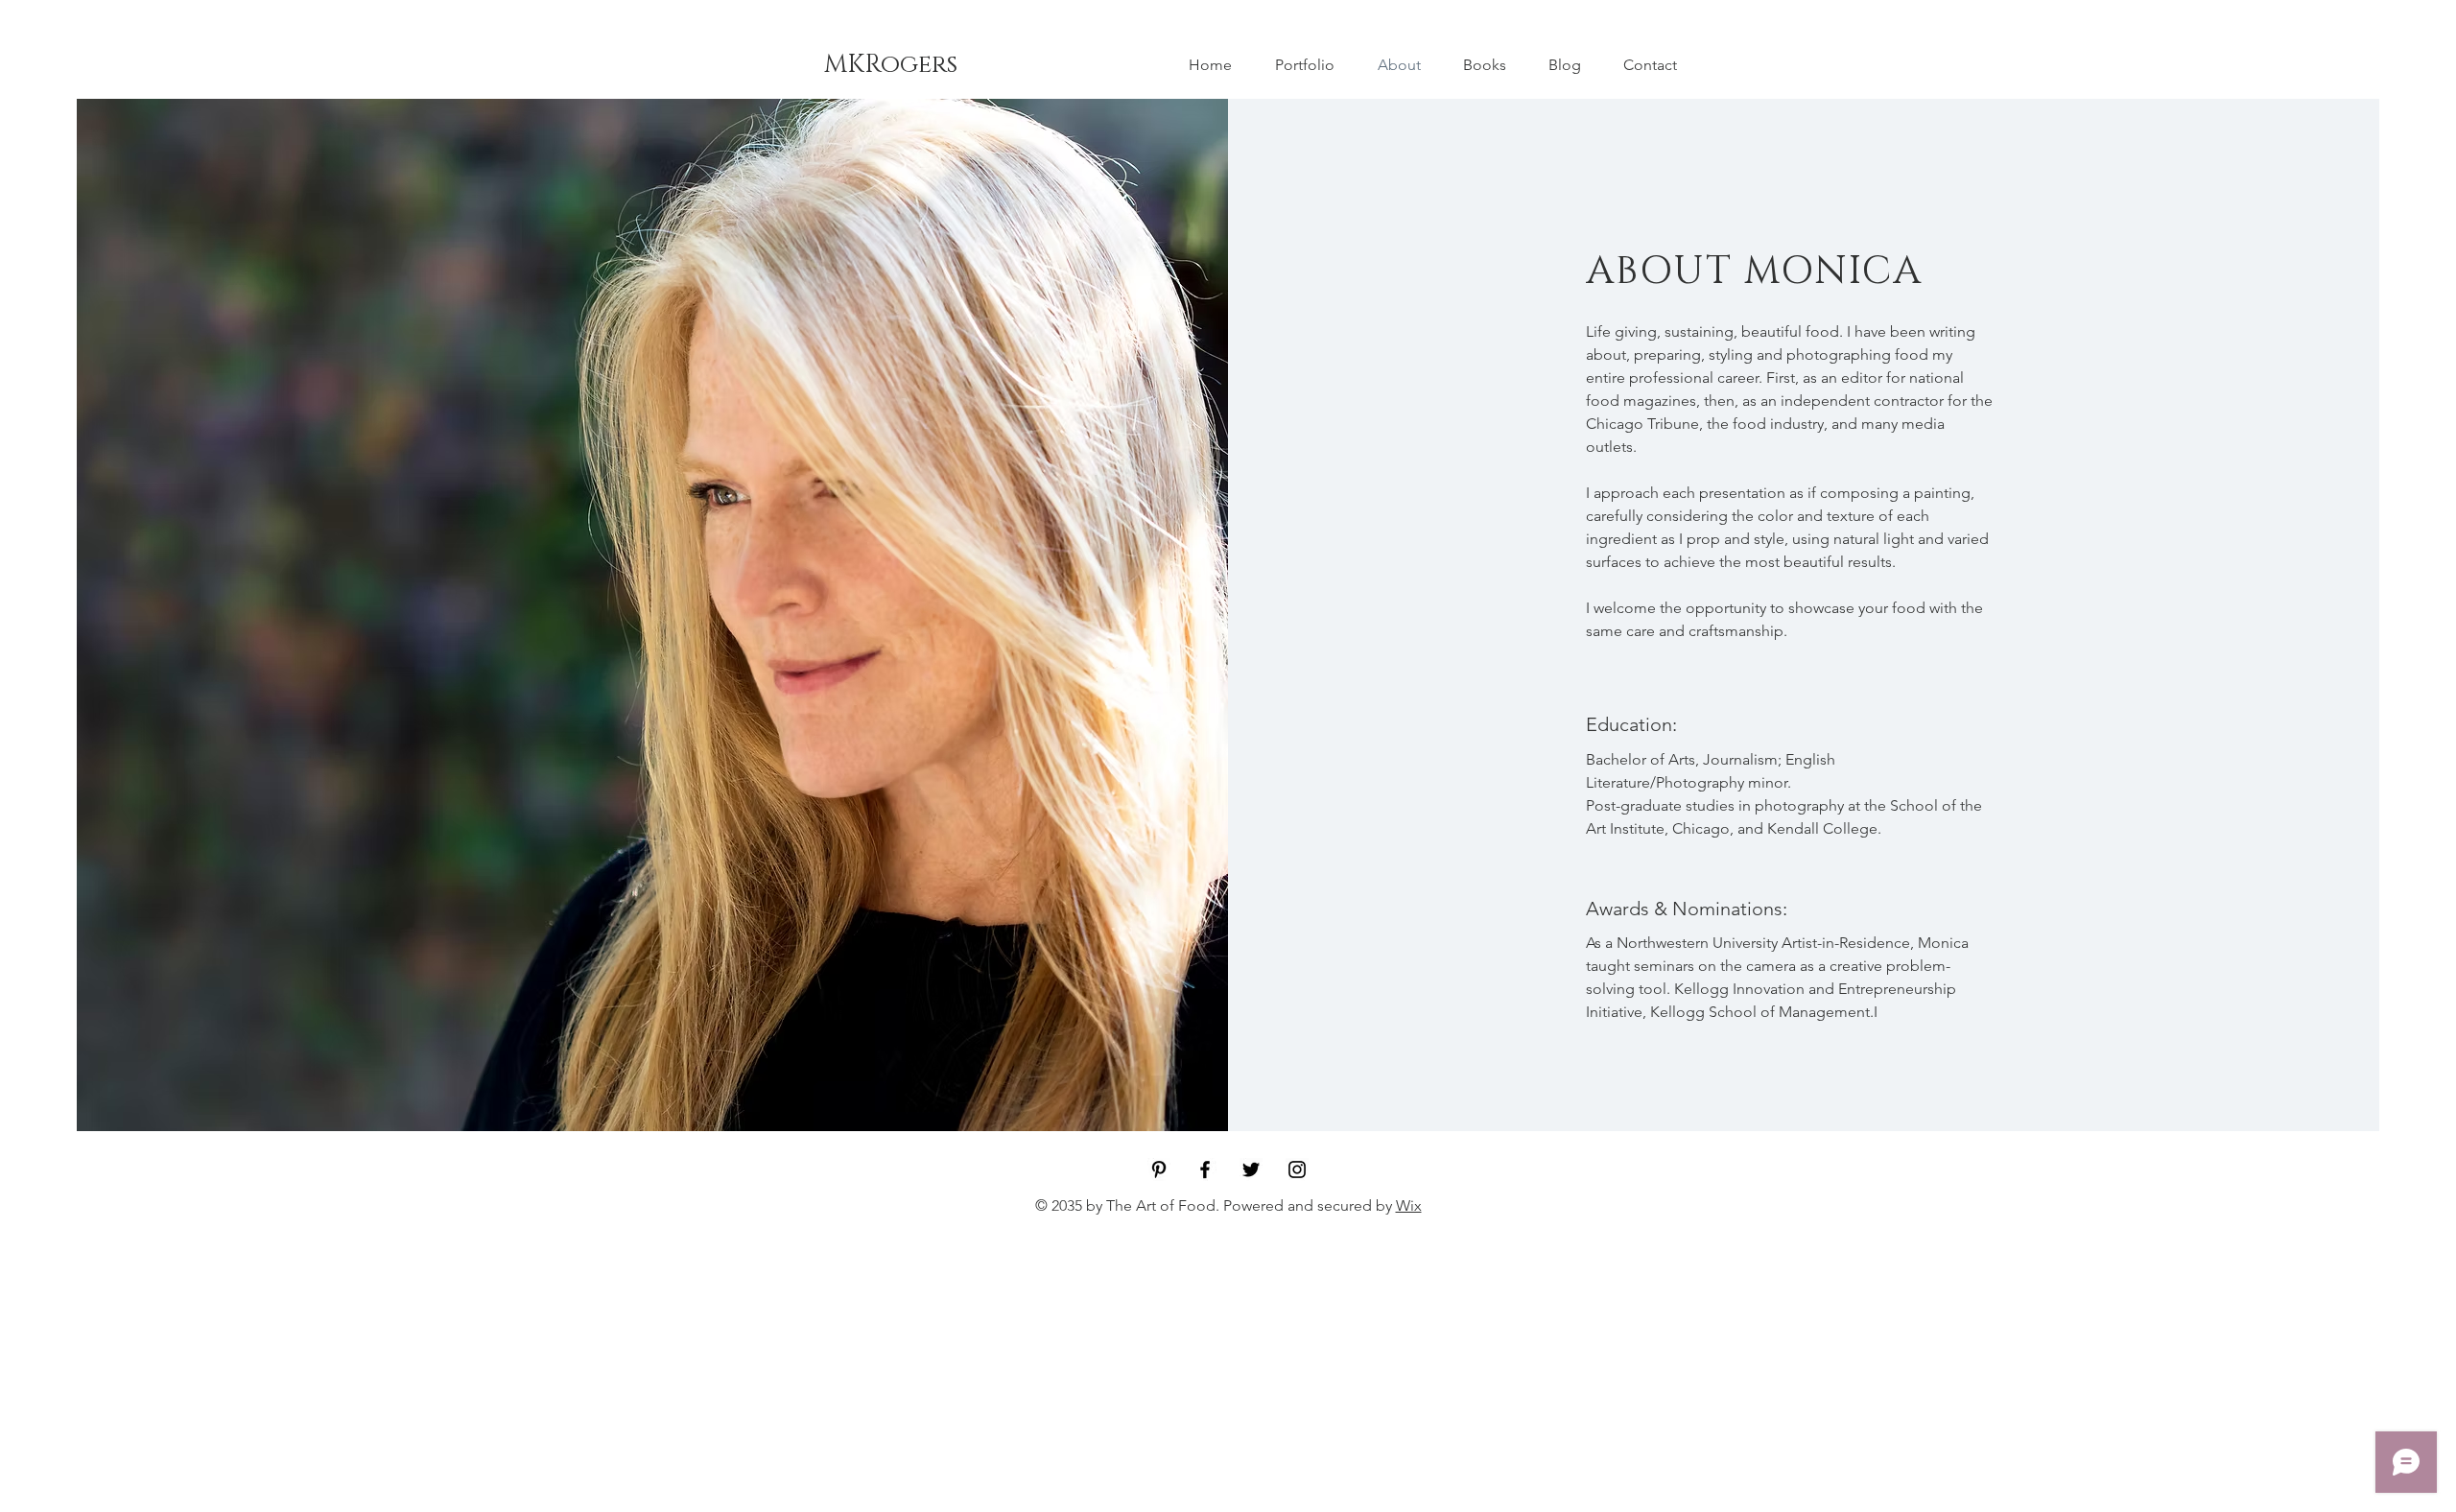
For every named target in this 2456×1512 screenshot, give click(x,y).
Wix (1409, 1205)
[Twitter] (1251, 1169)
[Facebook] (1205, 1169)
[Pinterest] (1159, 1169)
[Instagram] (1297, 1169)
